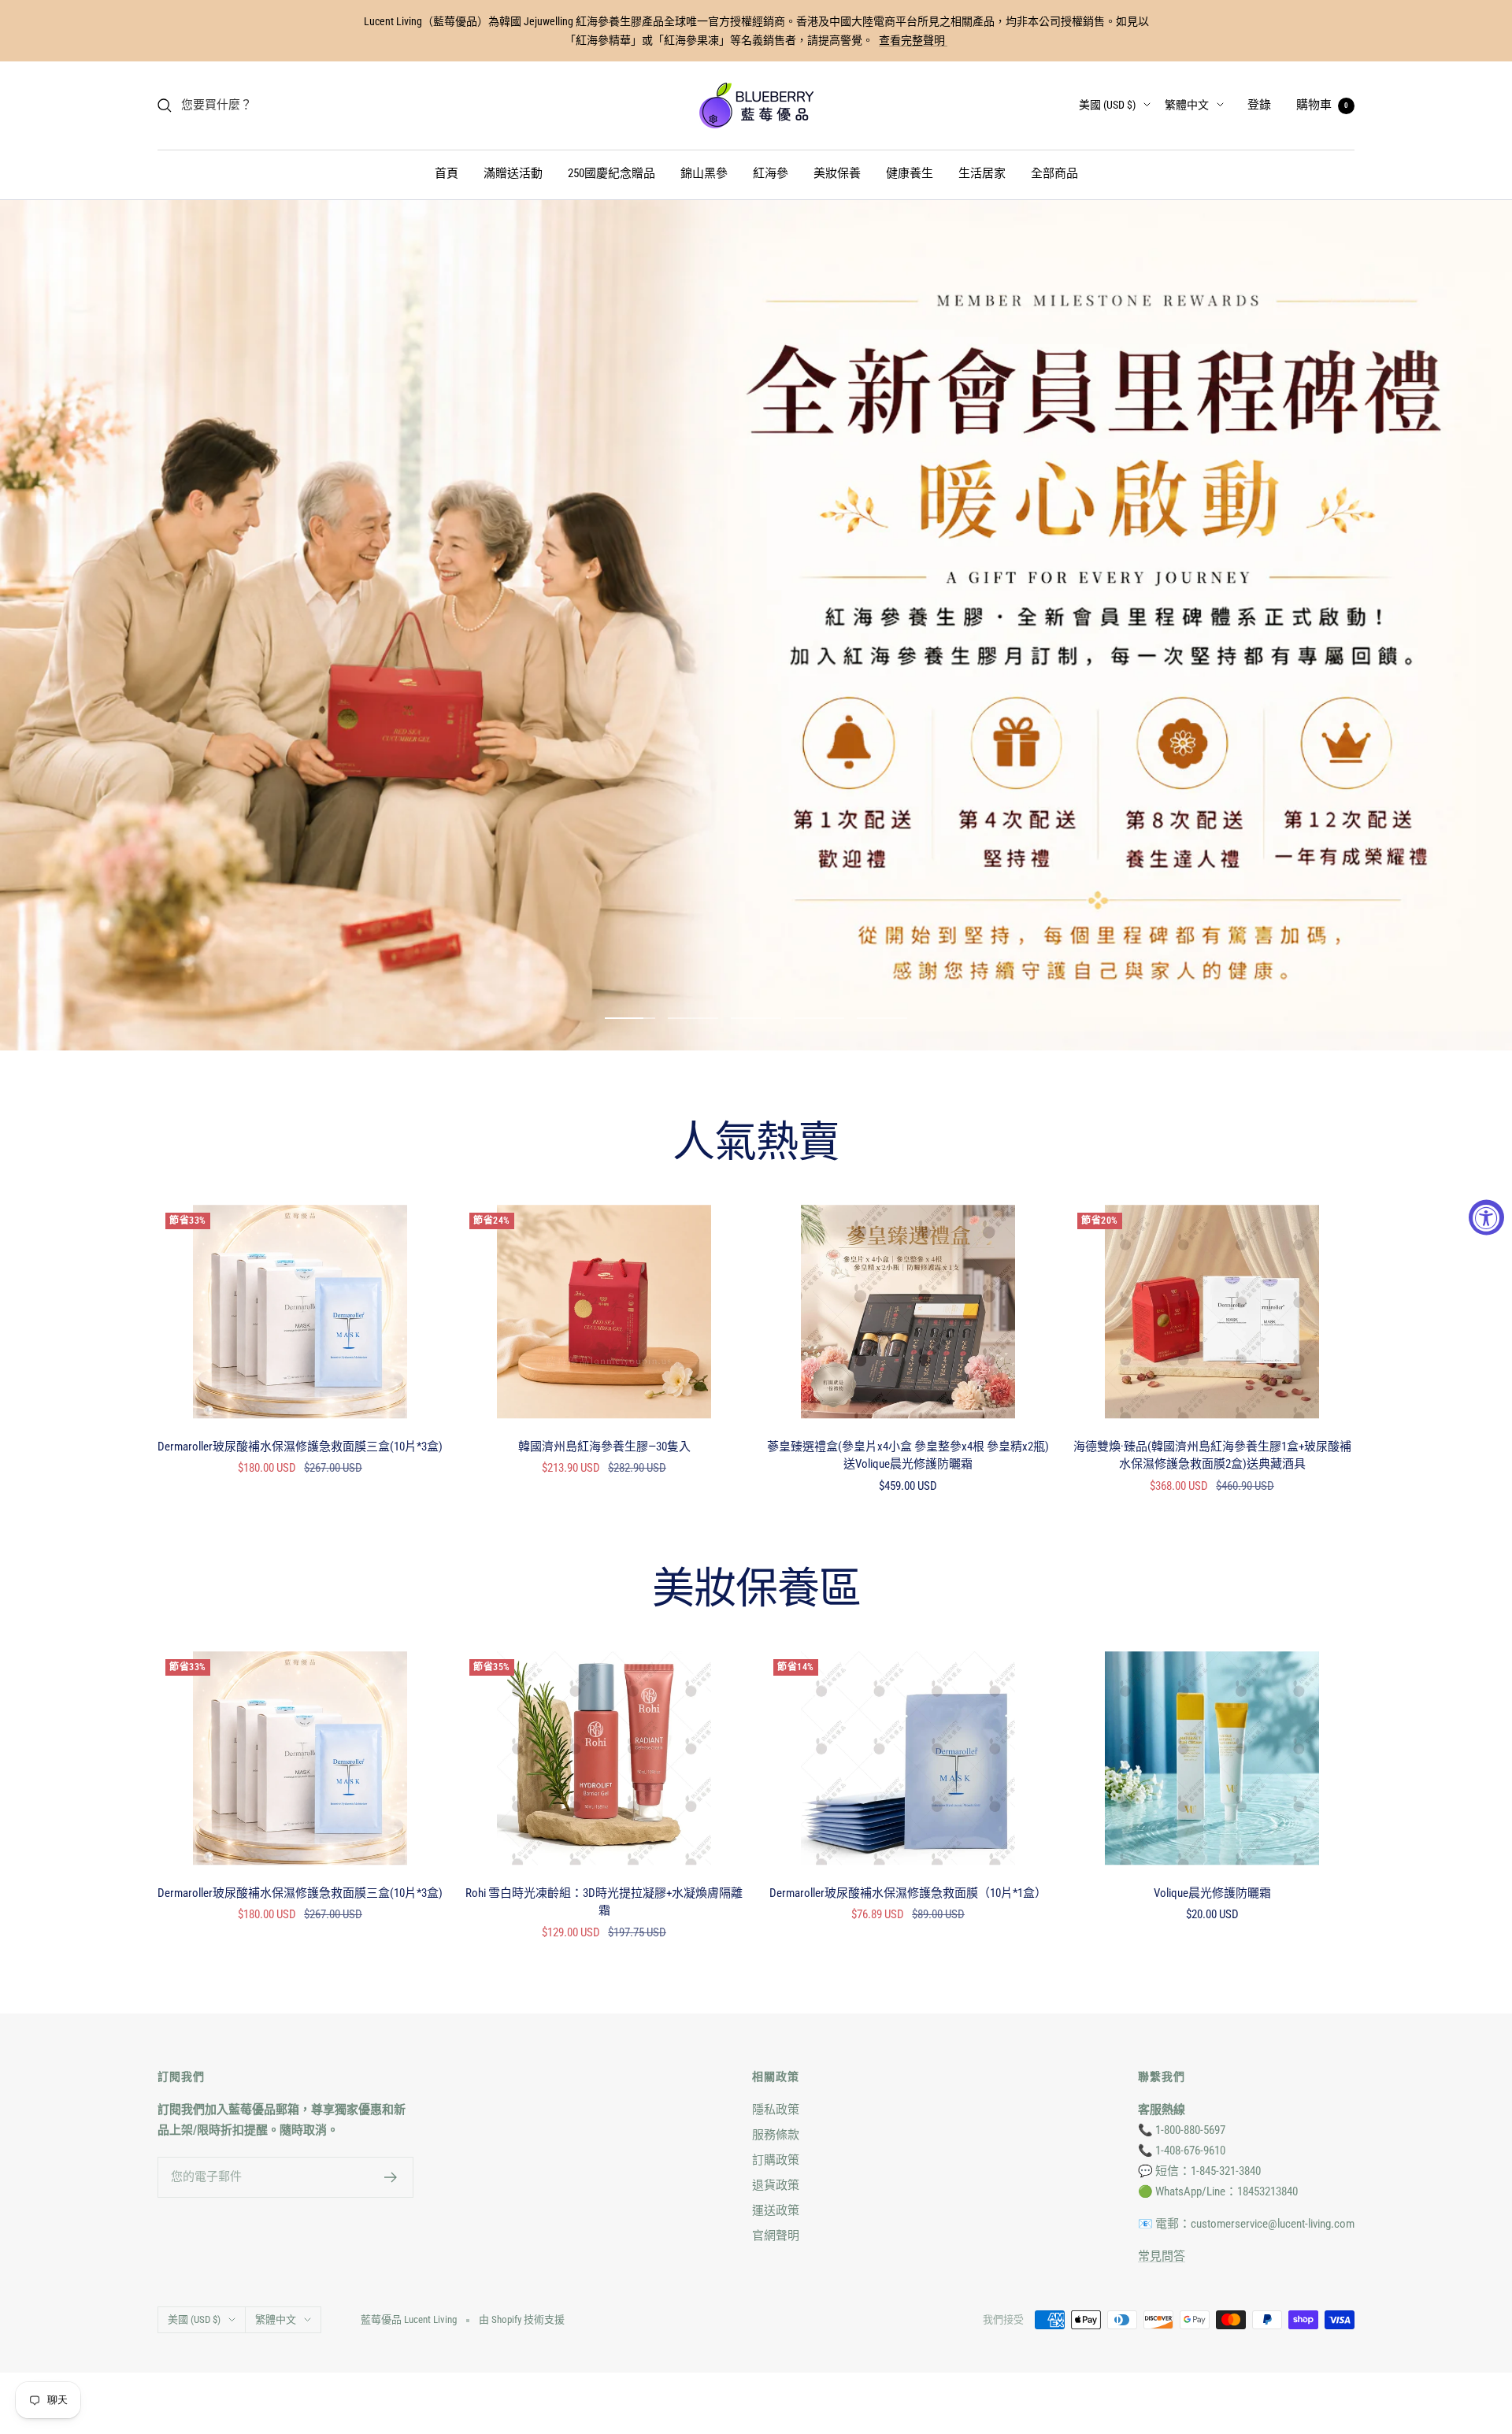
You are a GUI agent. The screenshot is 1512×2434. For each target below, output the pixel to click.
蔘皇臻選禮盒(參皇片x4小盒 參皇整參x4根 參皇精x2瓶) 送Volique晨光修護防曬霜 (908, 1456)
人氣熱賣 (756, 1144)
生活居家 (982, 173)
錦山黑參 (704, 173)
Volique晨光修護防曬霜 (1212, 1893)
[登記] (391, 2177)
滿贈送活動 (513, 173)
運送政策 (776, 2210)
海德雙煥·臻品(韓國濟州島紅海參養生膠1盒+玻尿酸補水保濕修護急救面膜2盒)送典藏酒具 (1212, 1456)
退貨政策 (776, 2185)
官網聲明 (776, 2236)
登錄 (1259, 105)
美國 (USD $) (1107, 105)
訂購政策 (776, 2160)
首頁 (447, 173)
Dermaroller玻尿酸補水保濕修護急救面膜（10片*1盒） (908, 1893)
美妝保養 (837, 173)
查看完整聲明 (913, 40)
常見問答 (1162, 2256)
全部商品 (1054, 173)
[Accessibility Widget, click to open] (1486, 1217)
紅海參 (771, 173)
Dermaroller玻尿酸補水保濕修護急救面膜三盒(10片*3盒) (300, 1447)
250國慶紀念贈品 (611, 173)
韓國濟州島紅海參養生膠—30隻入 (604, 1447)
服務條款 (776, 2135)
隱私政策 (776, 2110)
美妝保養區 (756, 1591)
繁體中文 (1187, 105)
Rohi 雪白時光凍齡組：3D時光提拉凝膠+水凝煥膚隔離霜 (604, 1902)
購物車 (1322, 105)
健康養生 (910, 173)
